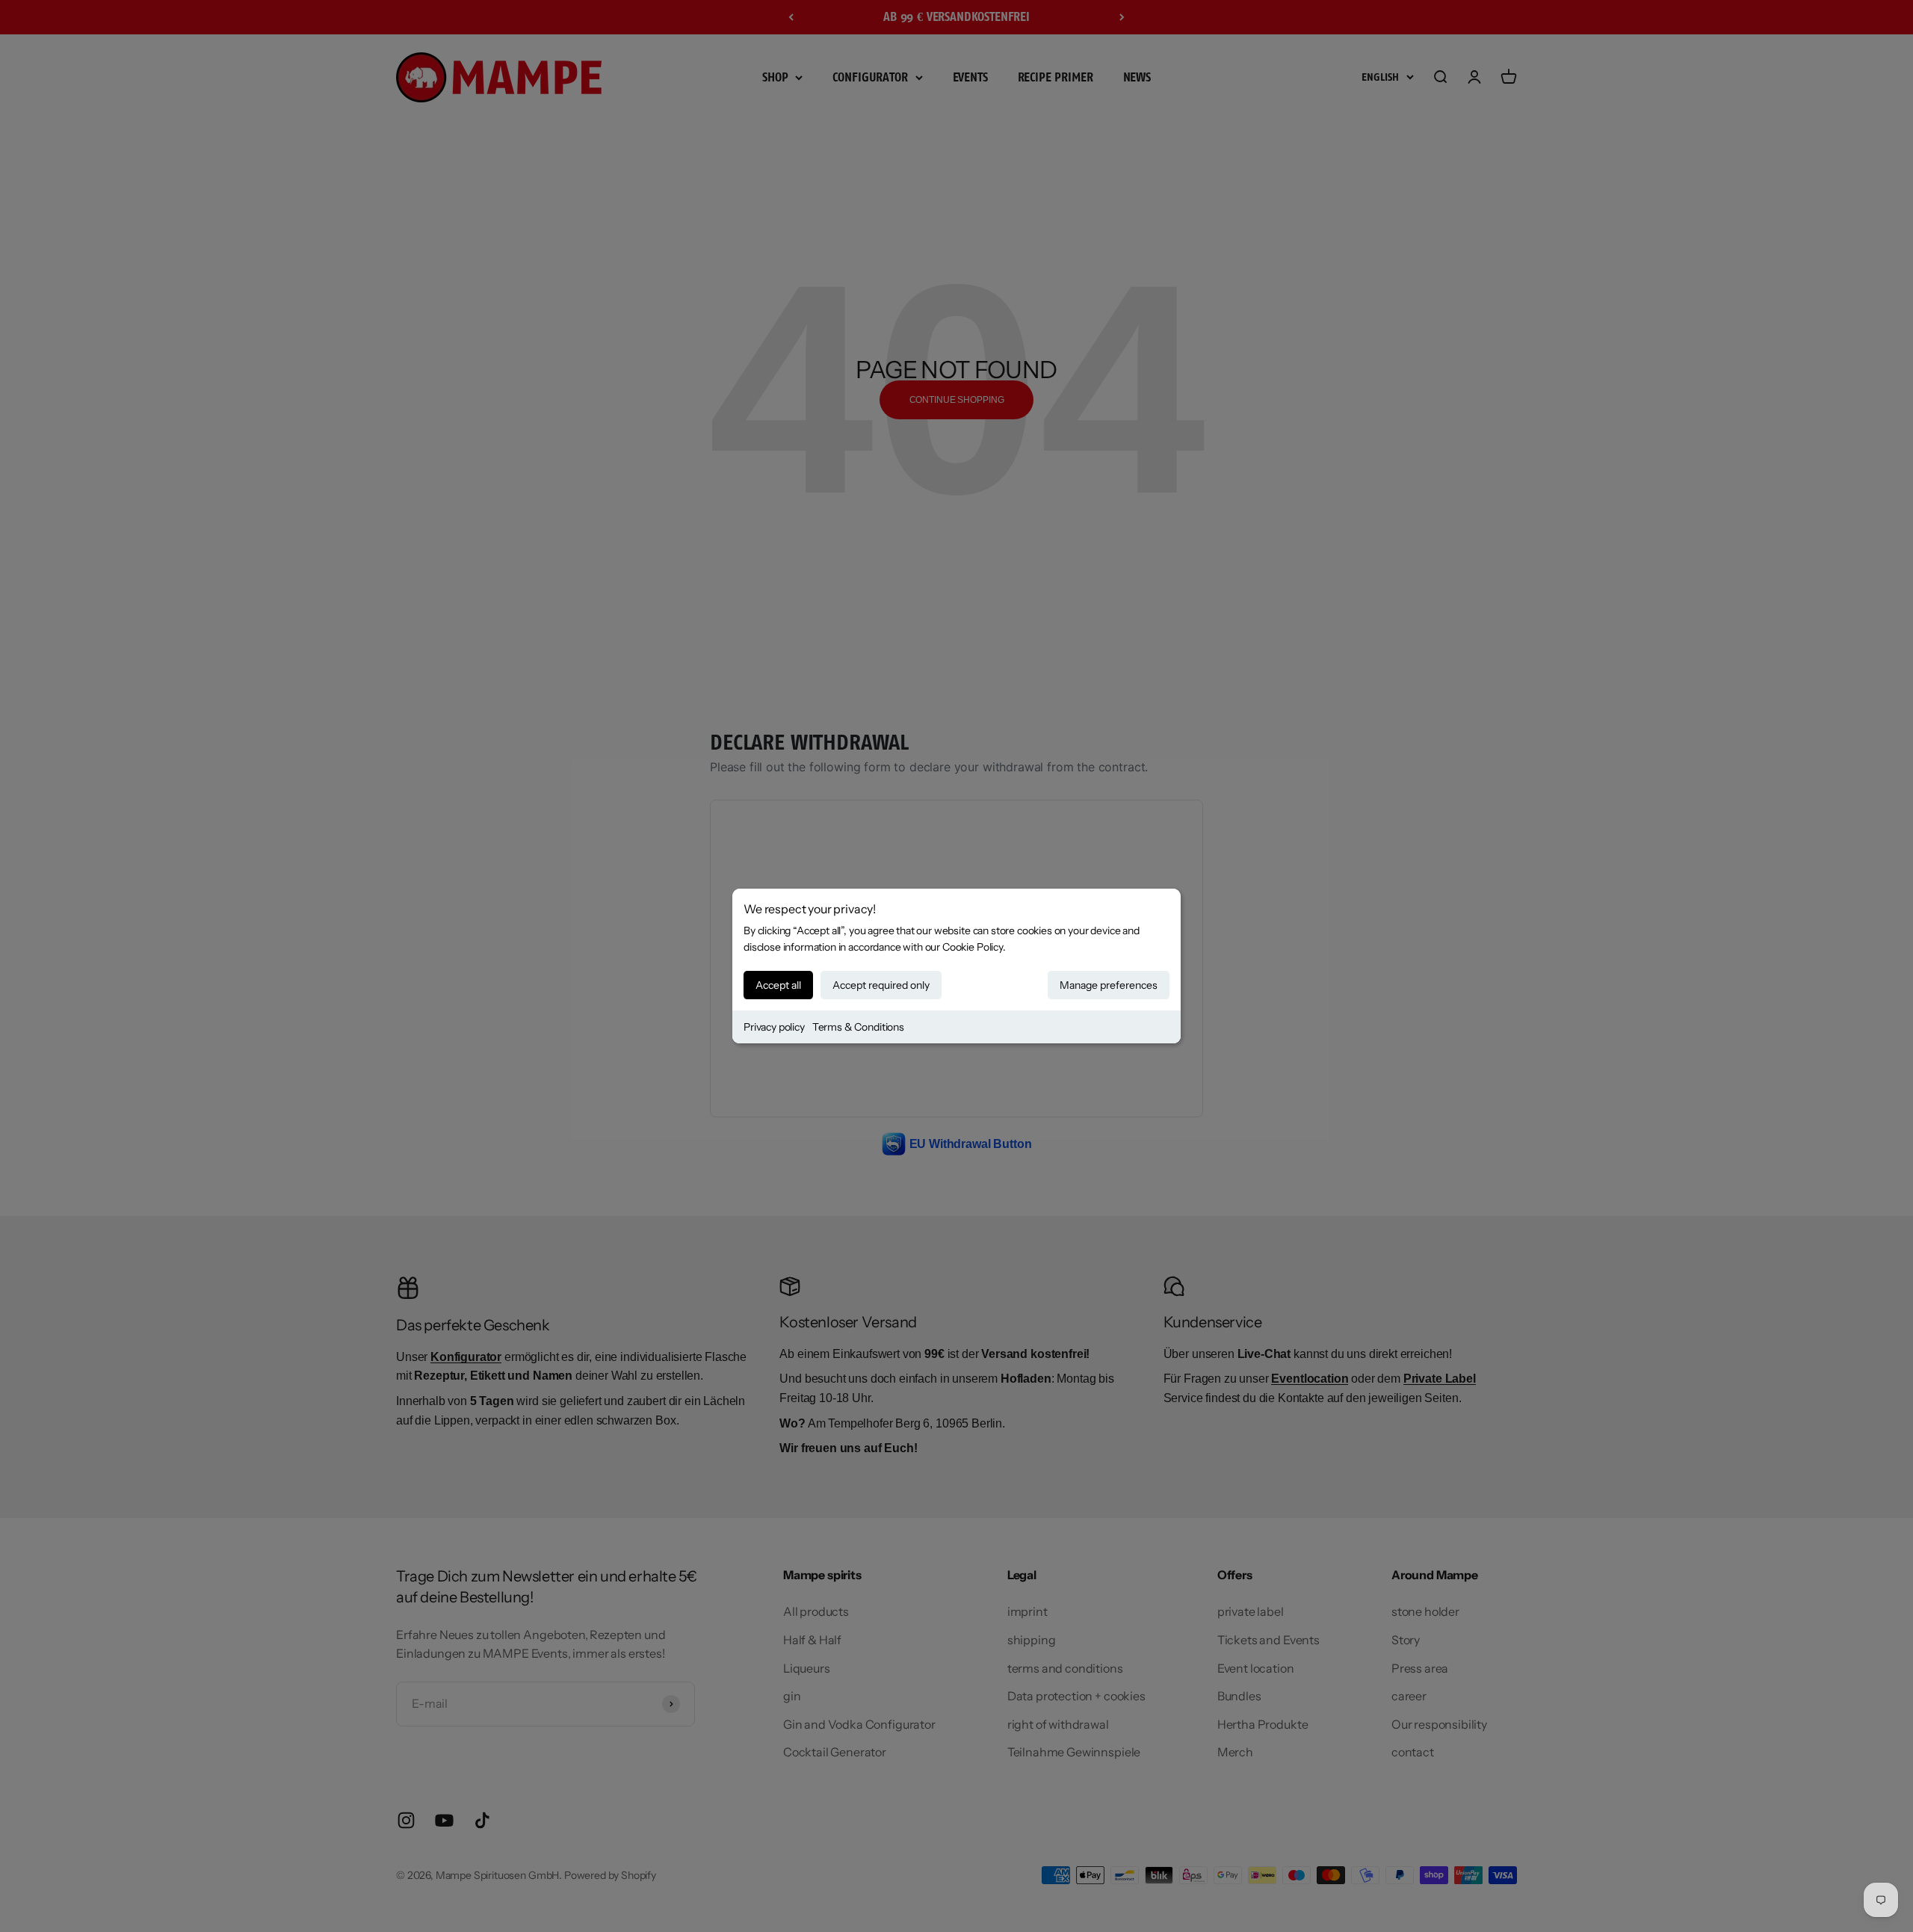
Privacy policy (774, 1027)
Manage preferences (1109, 985)
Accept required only (881, 985)
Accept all (778, 985)
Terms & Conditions (858, 1027)
